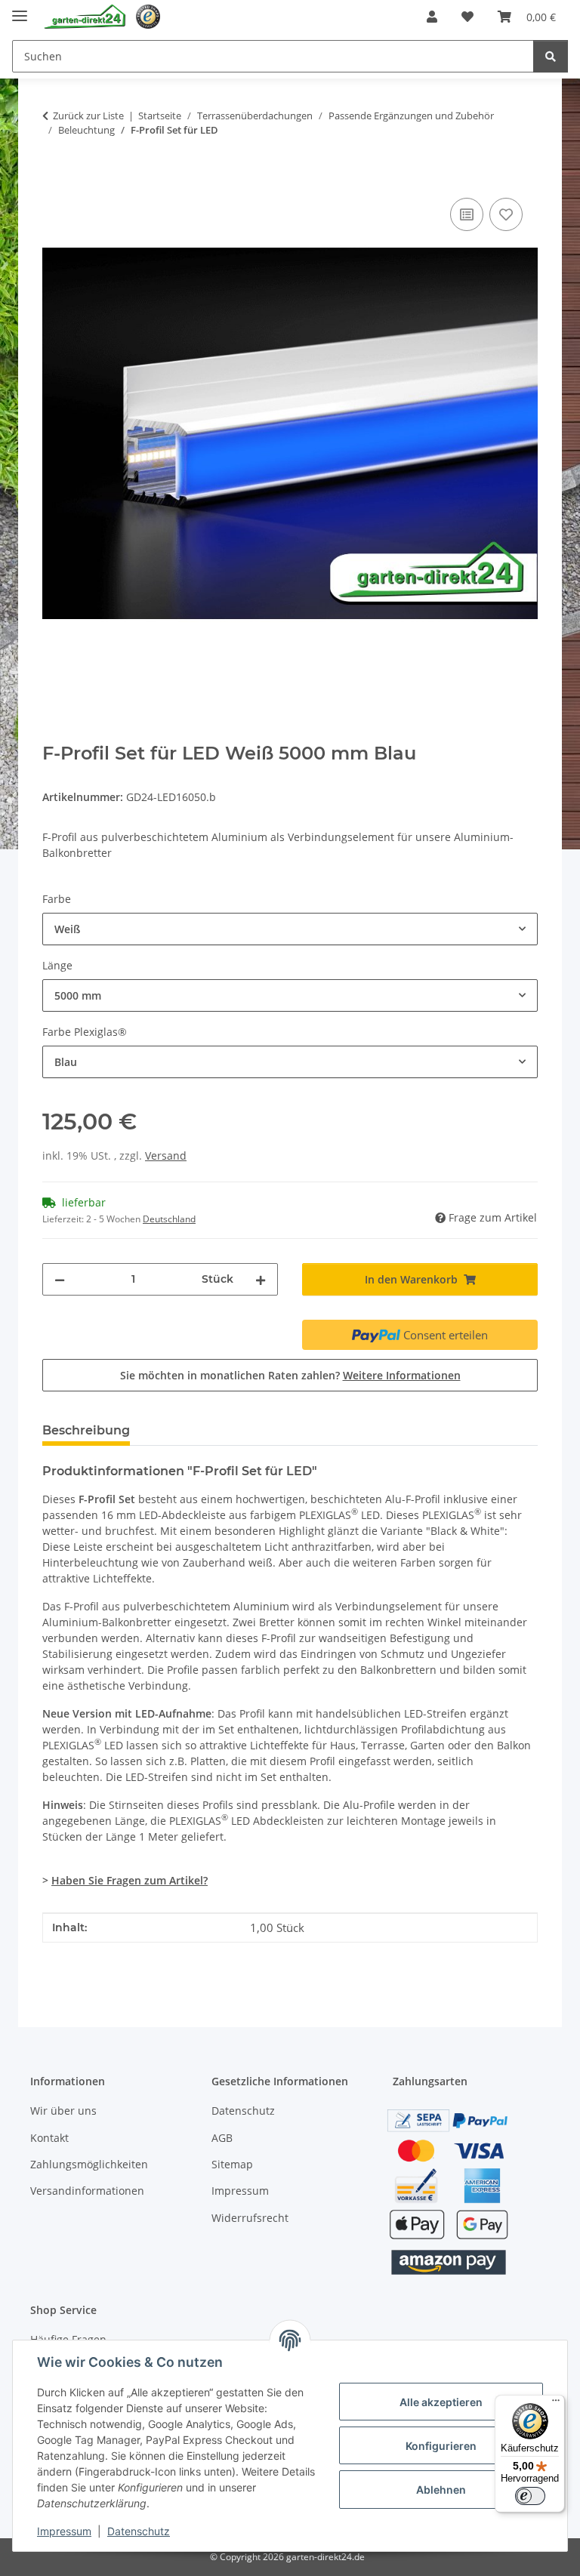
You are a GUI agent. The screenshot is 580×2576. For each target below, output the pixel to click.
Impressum (64, 2531)
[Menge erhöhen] (261, 1279)
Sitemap (232, 2164)
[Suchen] (551, 56)
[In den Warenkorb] (54, 177)
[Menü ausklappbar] (20, 9)
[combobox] (290, 929)
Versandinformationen (87, 2191)
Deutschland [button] (169, 1219)
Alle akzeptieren (441, 2402)
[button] (432, 17)
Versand (166, 1156)
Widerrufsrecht (250, 2218)
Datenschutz (139, 2531)
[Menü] (556, 2404)
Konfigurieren (441, 2446)
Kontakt (49, 2138)
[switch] (530, 2496)
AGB (222, 2138)
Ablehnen (441, 2490)
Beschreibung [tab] (86, 1430)
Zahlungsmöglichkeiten (89, 2164)
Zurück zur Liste (88, 116)
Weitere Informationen (402, 1375)
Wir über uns (63, 2111)
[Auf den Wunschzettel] (506, 214)
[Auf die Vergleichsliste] (467, 214)
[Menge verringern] (60, 1279)
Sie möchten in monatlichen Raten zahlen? (290, 1375)
